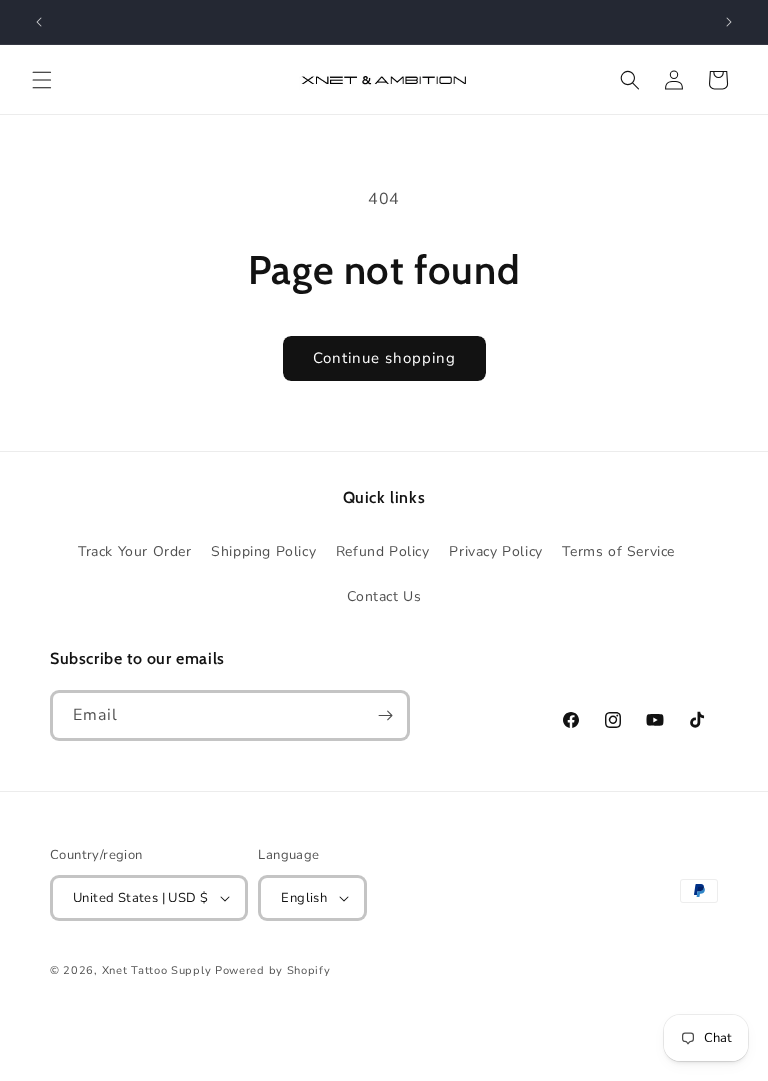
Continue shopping (384, 358)
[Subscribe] (385, 715)
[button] (42, 80)
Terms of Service (618, 551)
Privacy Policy (495, 551)
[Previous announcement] (39, 22)
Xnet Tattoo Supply (157, 970)
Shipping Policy (263, 551)
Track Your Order (135, 551)
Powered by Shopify (273, 970)
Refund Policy (383, 551)
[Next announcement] (729, 22)
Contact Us (384, 596)
